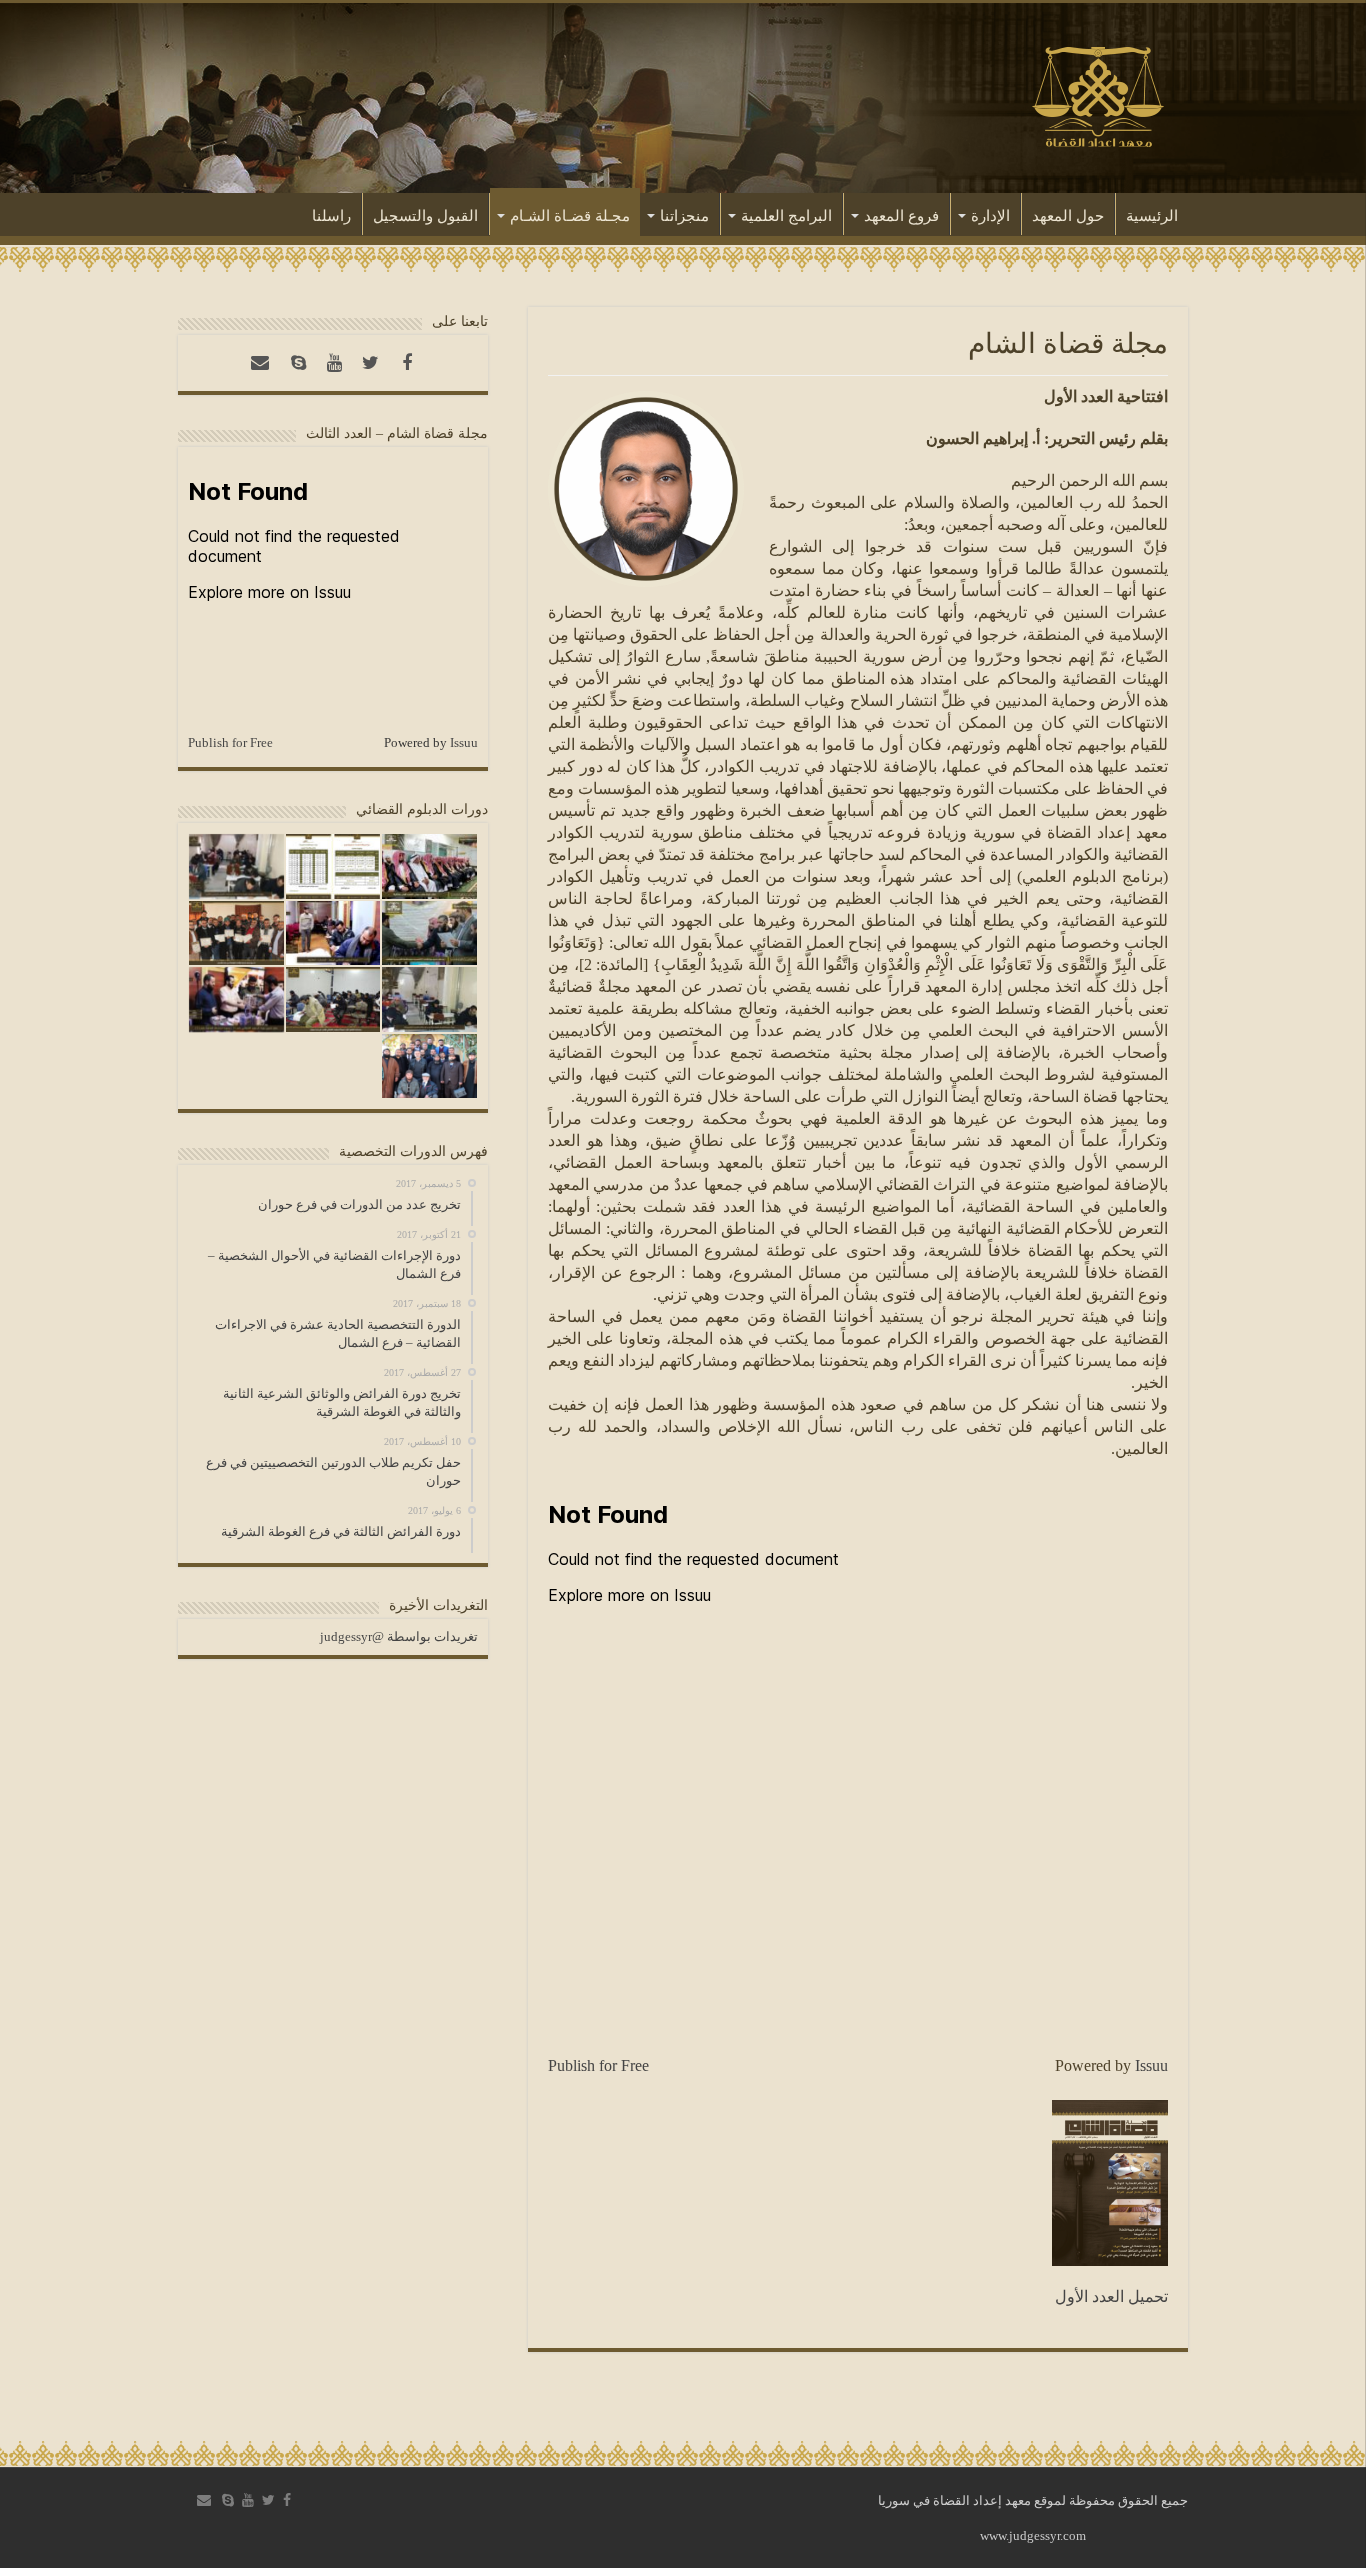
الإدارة (990, 216)
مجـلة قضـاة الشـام (570, 216)
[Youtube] (335, 363)
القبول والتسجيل (425, 216)
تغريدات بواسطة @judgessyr (399, 1636)
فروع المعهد (901, 216)
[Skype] (299, 363)
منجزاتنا (684, 216)
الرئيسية (1152, 216)
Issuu (1151, 2065)
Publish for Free (598, 2065)
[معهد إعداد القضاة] (1098, 94)
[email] (260, 363)
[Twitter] (371, 363)
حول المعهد (1068, 216)
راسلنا (331, 216)
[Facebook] (407, 363)
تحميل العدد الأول (1111, 2296)
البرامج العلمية (786, 216)
